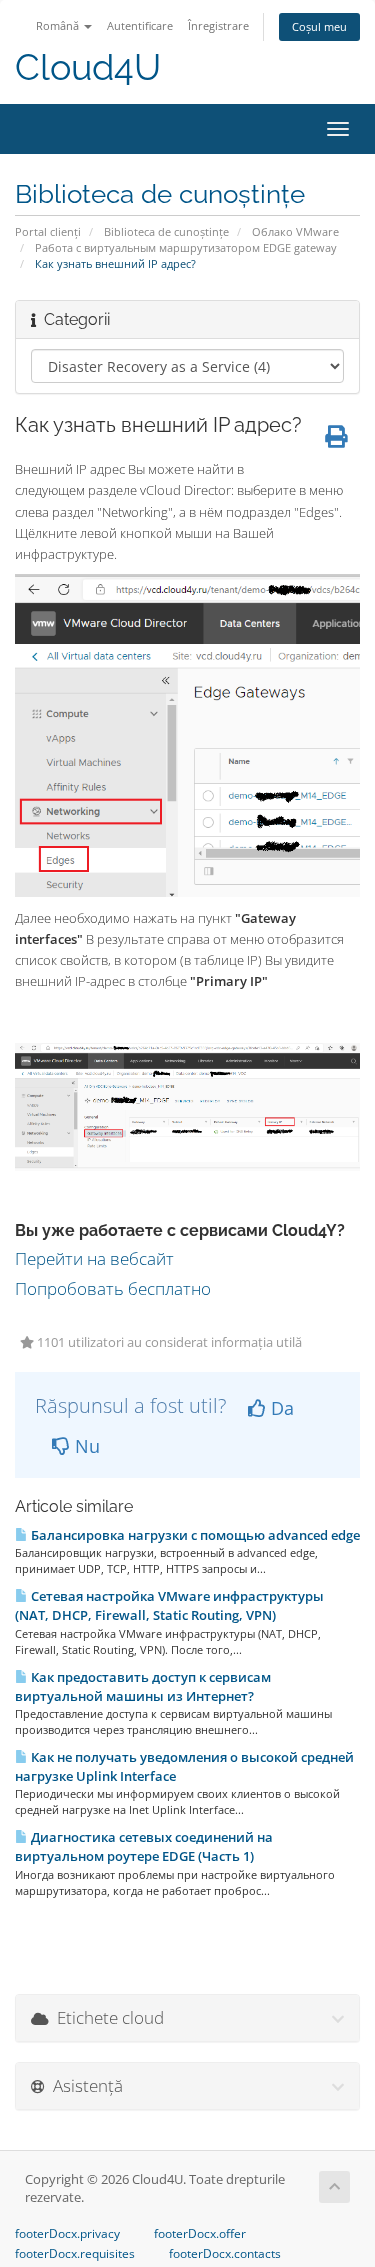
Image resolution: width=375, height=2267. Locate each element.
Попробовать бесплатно (113, 1288)
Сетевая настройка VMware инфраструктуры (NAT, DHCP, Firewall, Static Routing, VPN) (169, 1605)
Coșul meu (319, 26)
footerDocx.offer (200, 2234)
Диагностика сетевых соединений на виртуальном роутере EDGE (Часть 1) (144, 1846)
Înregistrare (218, 25)
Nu (85, 1446)
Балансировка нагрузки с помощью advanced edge (194, 1535)
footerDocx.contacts (225, 2254)
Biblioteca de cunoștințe (166, 231)
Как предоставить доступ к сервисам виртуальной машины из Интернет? (143, 1686)
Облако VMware (295, 231)
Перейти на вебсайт (94, 1258)
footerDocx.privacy (67, 2234)
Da (280, 1408)
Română (59, 25)
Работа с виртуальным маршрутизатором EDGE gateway (186, 247)
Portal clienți (48, 231)
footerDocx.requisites (75, 2254)
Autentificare (140, 25)
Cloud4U (88, 67)
